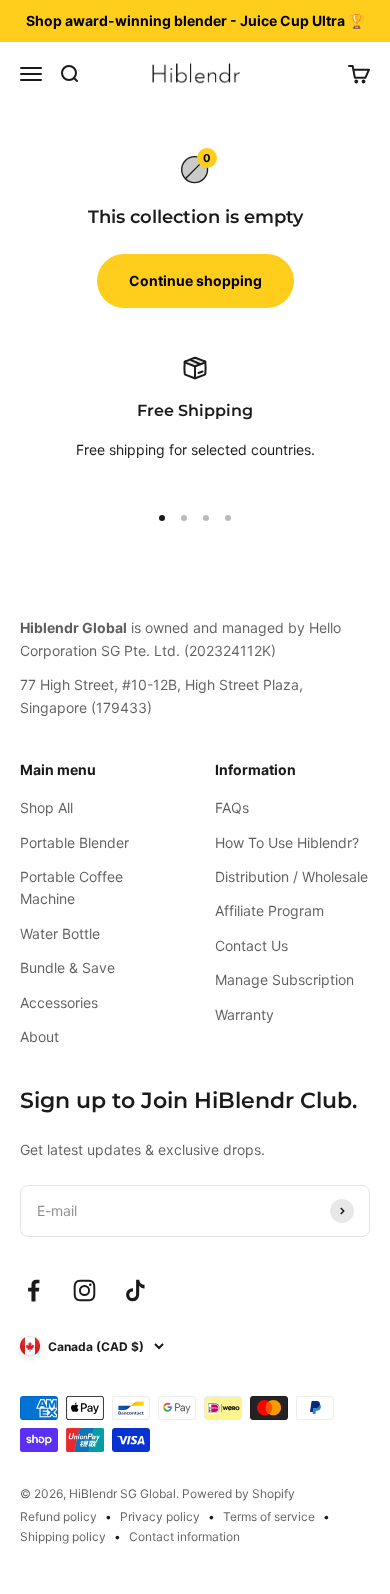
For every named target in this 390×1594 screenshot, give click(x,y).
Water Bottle (60, 933)
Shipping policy (63, 1536)
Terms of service (269, 1516)
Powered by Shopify (238, 1493)
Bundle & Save (67, 967)
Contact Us (251, 945)
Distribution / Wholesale (291, 876)
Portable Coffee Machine (71, 887)
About (39, 1036)
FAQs (232, 807)
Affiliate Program (269, 910)
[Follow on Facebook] (33, 1290)
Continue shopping (195, 280)
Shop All (46, 807)
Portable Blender (74, 842)
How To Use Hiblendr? (287, 842)
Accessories (59, 1002)
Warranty (244, 1014)
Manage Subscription (284, 979)
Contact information (184, 1536)
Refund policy (58, 1516)
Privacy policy (160, 1516)
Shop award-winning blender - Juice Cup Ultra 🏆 (195, 20)
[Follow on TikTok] (135, 1290)
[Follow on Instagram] (84, 1290)
